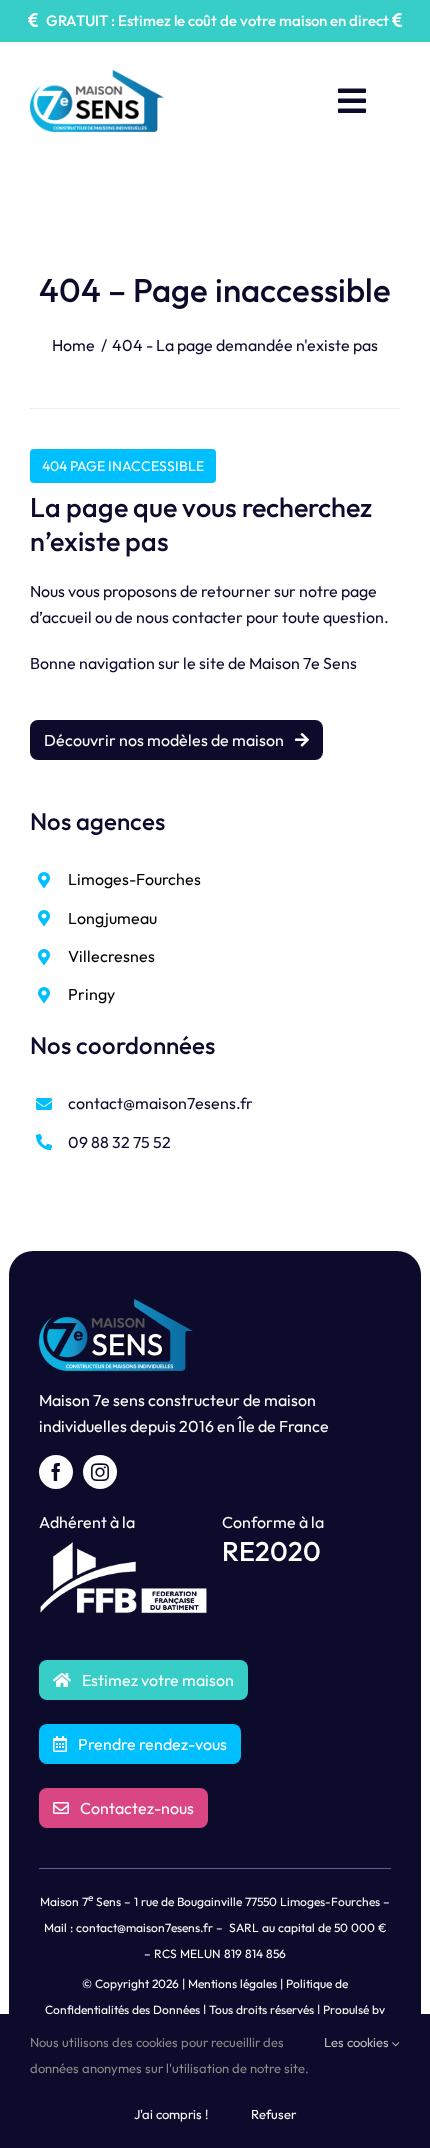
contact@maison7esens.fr (160, 1103)
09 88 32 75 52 (119, 1142)
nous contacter (189, 617)
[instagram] (100, 1472)
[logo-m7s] (97, 78)
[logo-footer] (116, 1307)
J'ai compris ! (171, 2114)
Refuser (273, 2114)
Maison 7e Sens (303, 663)
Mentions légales (232, 1983)
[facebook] (56, 1472)
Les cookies (358, 2042)
